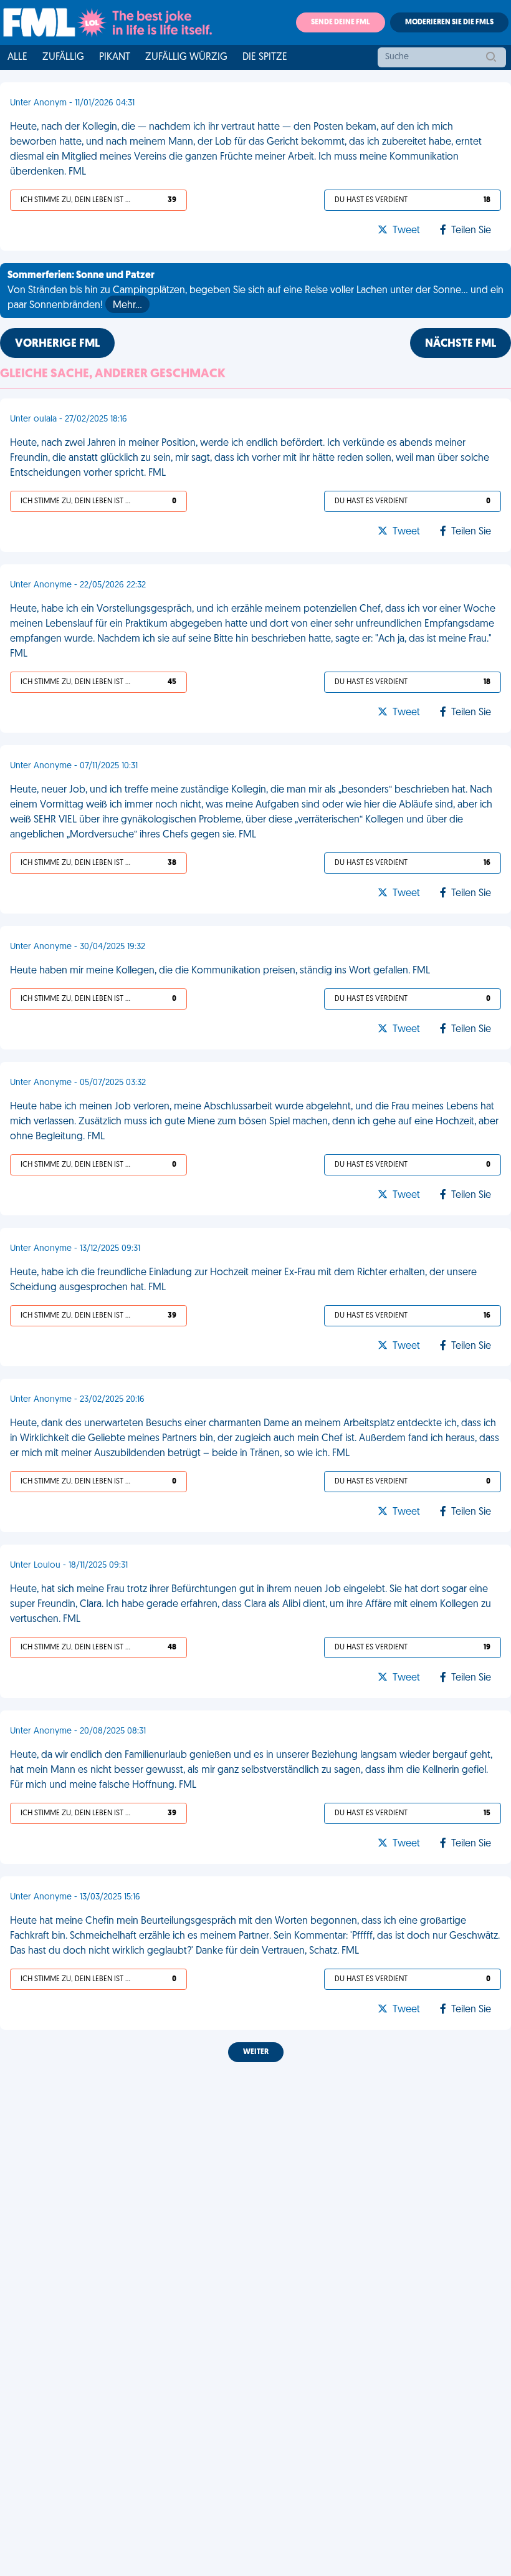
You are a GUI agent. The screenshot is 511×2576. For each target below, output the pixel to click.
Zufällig (63, 57)
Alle (17, 57)
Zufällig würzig (186, 57)
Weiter (256, 2052)
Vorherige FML (57, 344)
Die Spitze (265, 57)
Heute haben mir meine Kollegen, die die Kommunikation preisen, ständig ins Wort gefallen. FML (220, 971)
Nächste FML (461, 344)
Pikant (115, 57)
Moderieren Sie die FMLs (449, 22)
